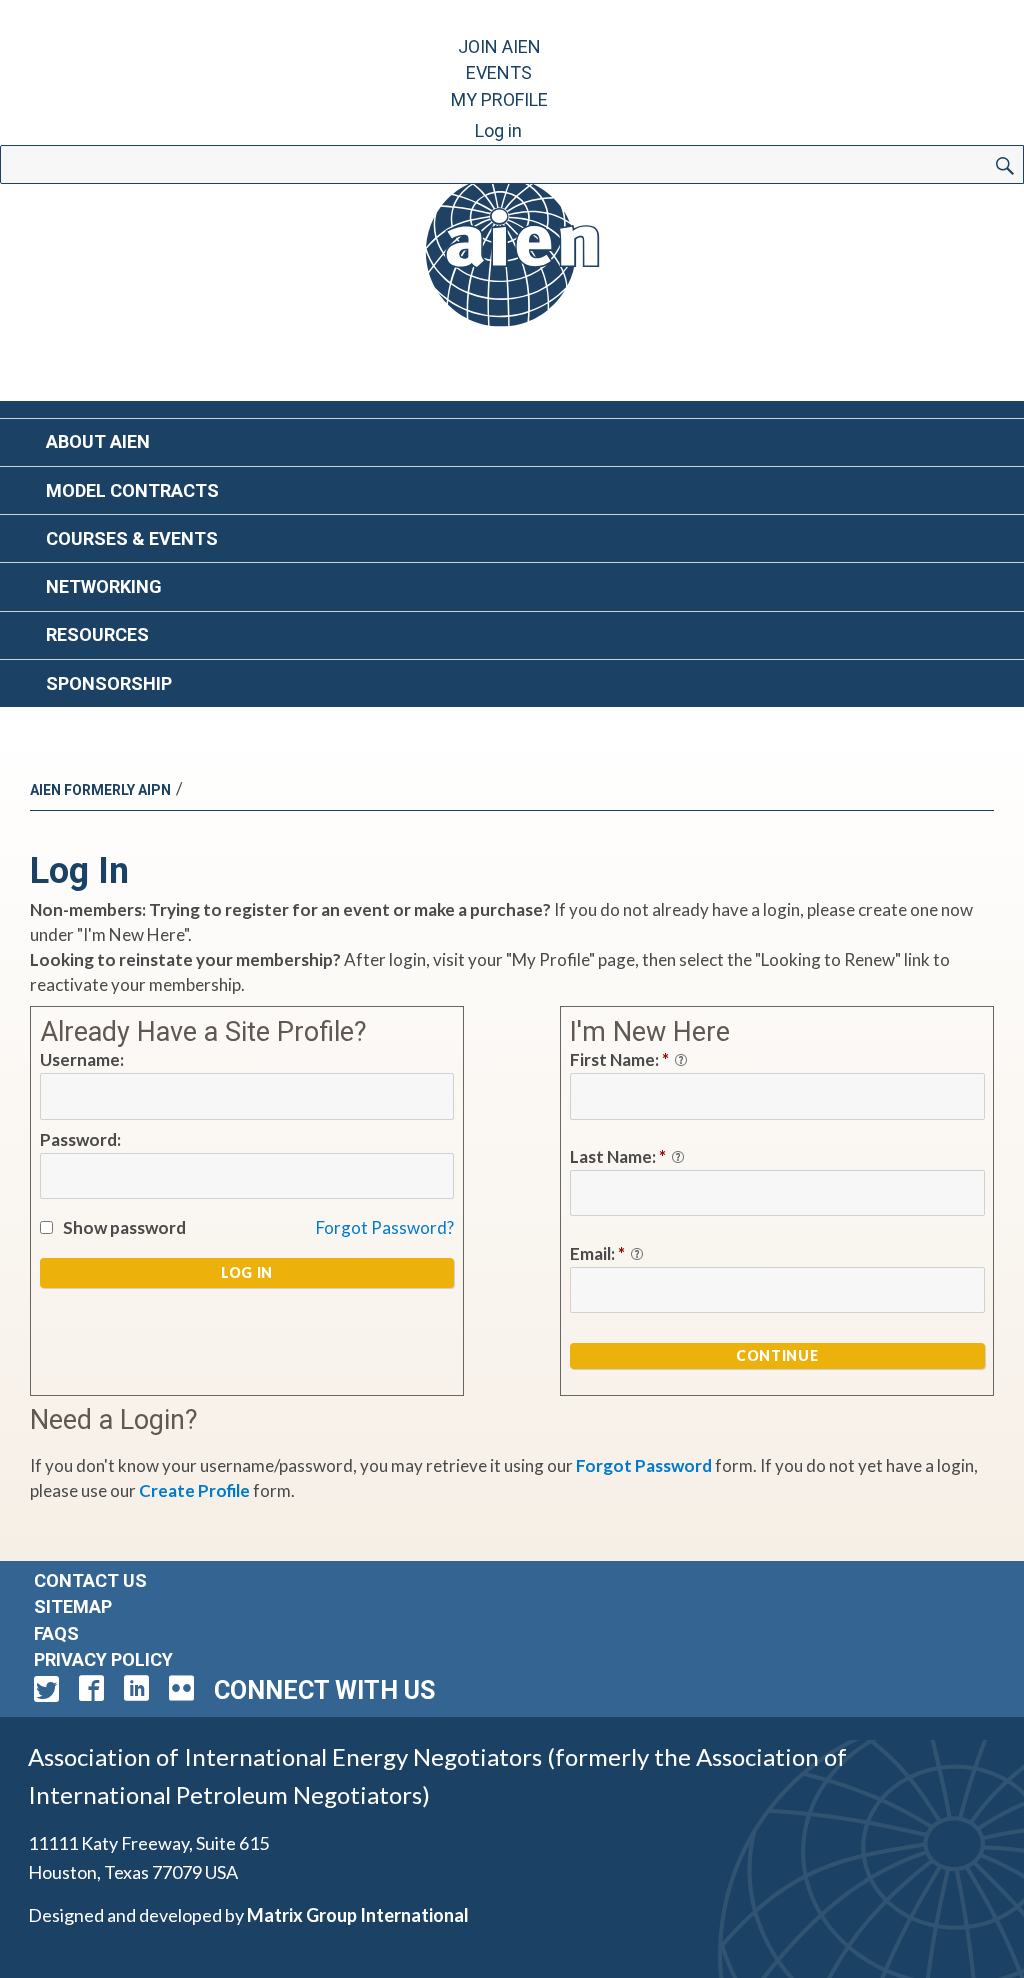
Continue (777, 1355)
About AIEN (98, 441)
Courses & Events (132, 538)
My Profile (499, 99)
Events (499, 72)
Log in (498, 130)
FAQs (56, 1633)
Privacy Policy (103, 1659)
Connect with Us (324, 1690)
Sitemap (73, 1606)
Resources (97, 634)
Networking (104, 586)
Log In (247, 1272)
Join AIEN (499, 46)
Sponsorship (109, 683)
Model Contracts (132, 490)
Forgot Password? (385, 1227)
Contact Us (90, 1580)
